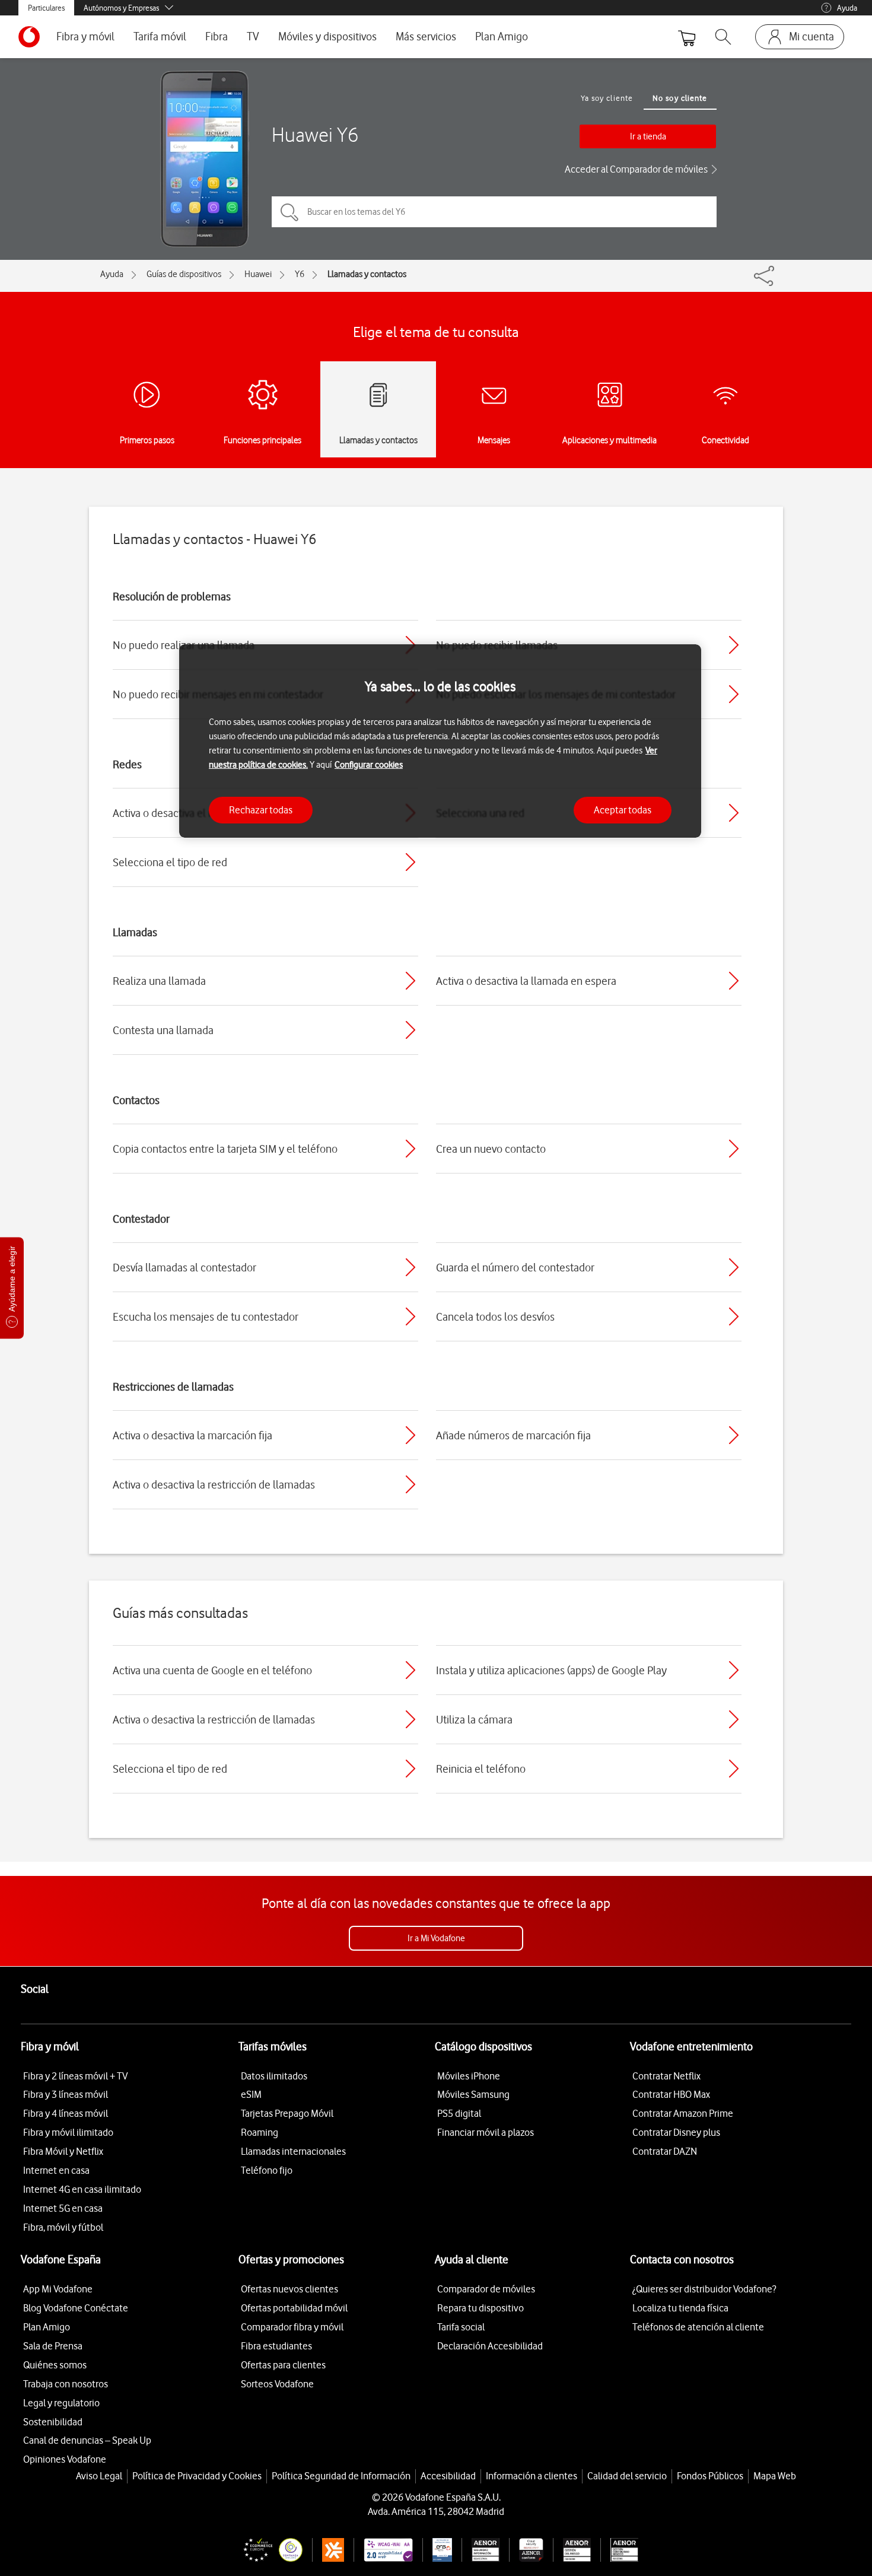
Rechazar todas (261, 809)
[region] (440, 741)
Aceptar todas (623, 809)
